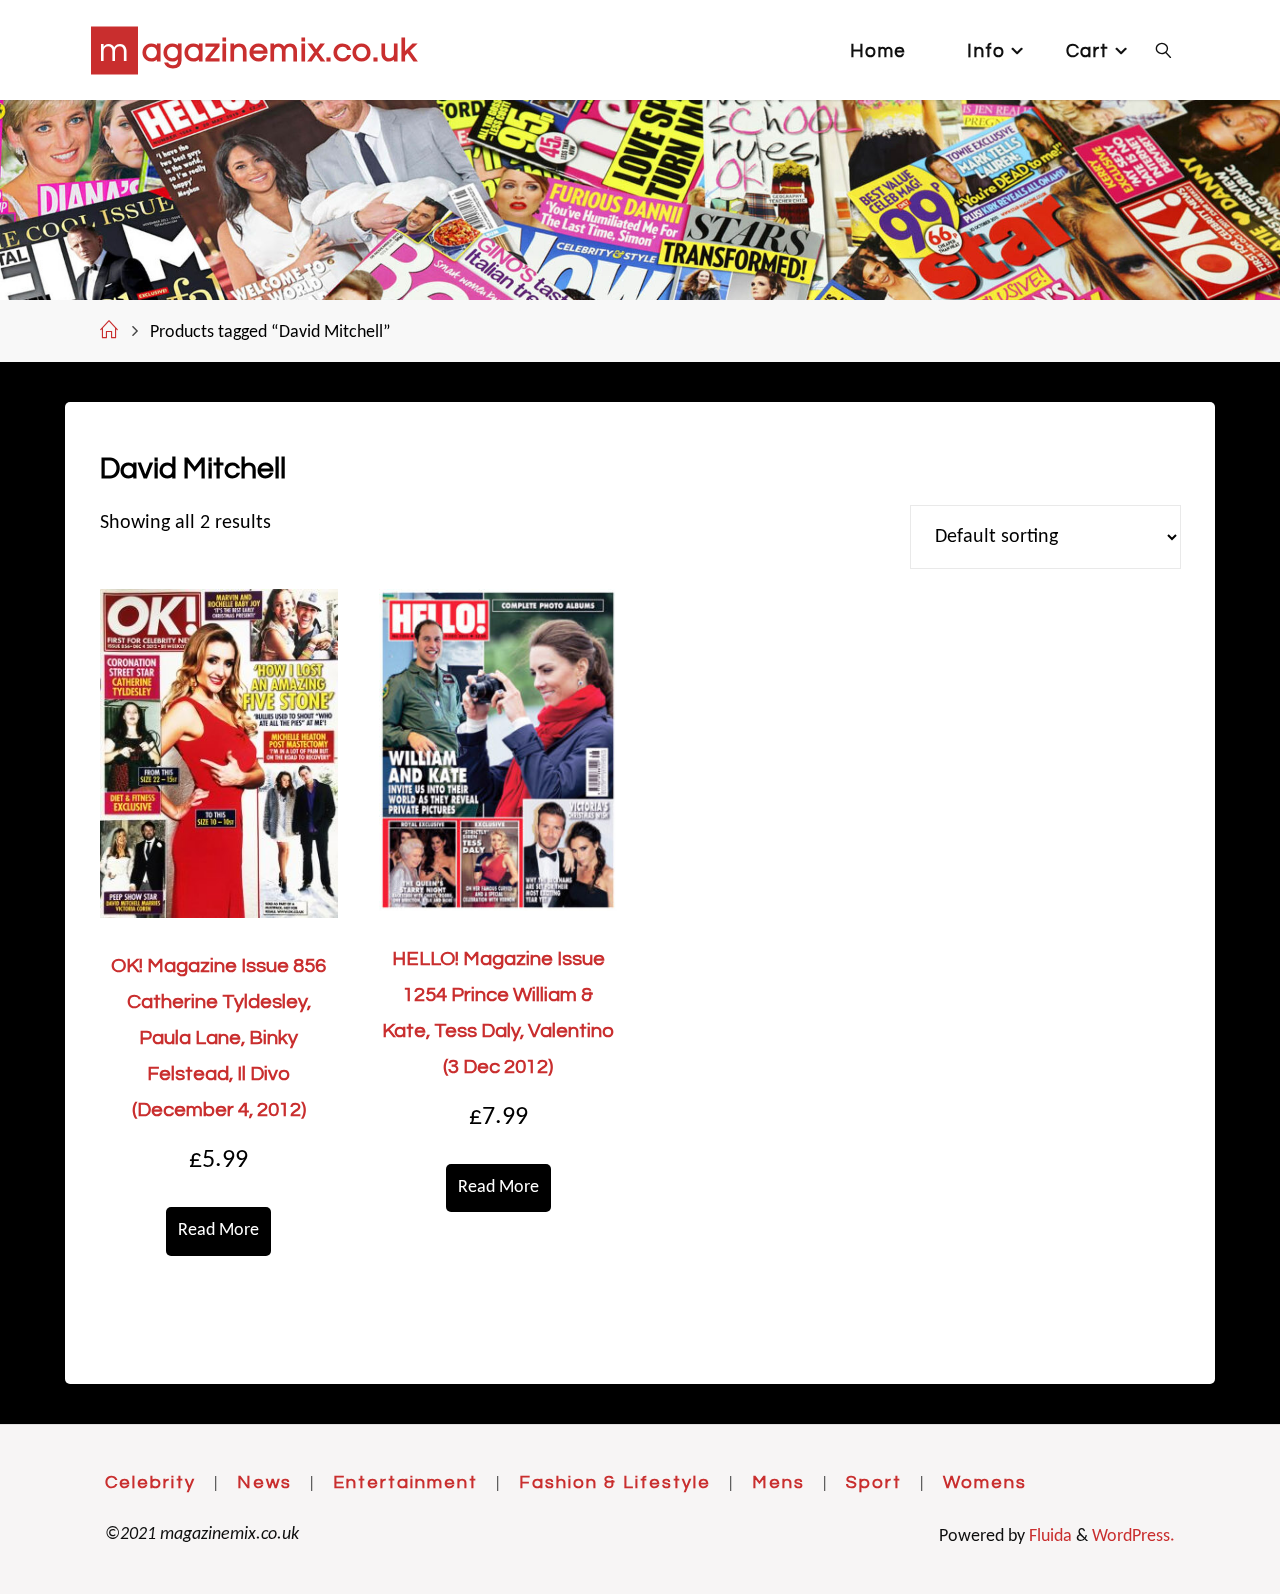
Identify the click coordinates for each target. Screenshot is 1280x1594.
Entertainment (405, 1482)
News (264, 1482)
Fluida (1048, 1536)
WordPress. (1133, 1536)
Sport (874, 1482)
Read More (218, 1230)
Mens (778, 1482)
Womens (985, 1482)
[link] (1164, 50)
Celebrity (150, 1482)
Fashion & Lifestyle (615, 1482)
